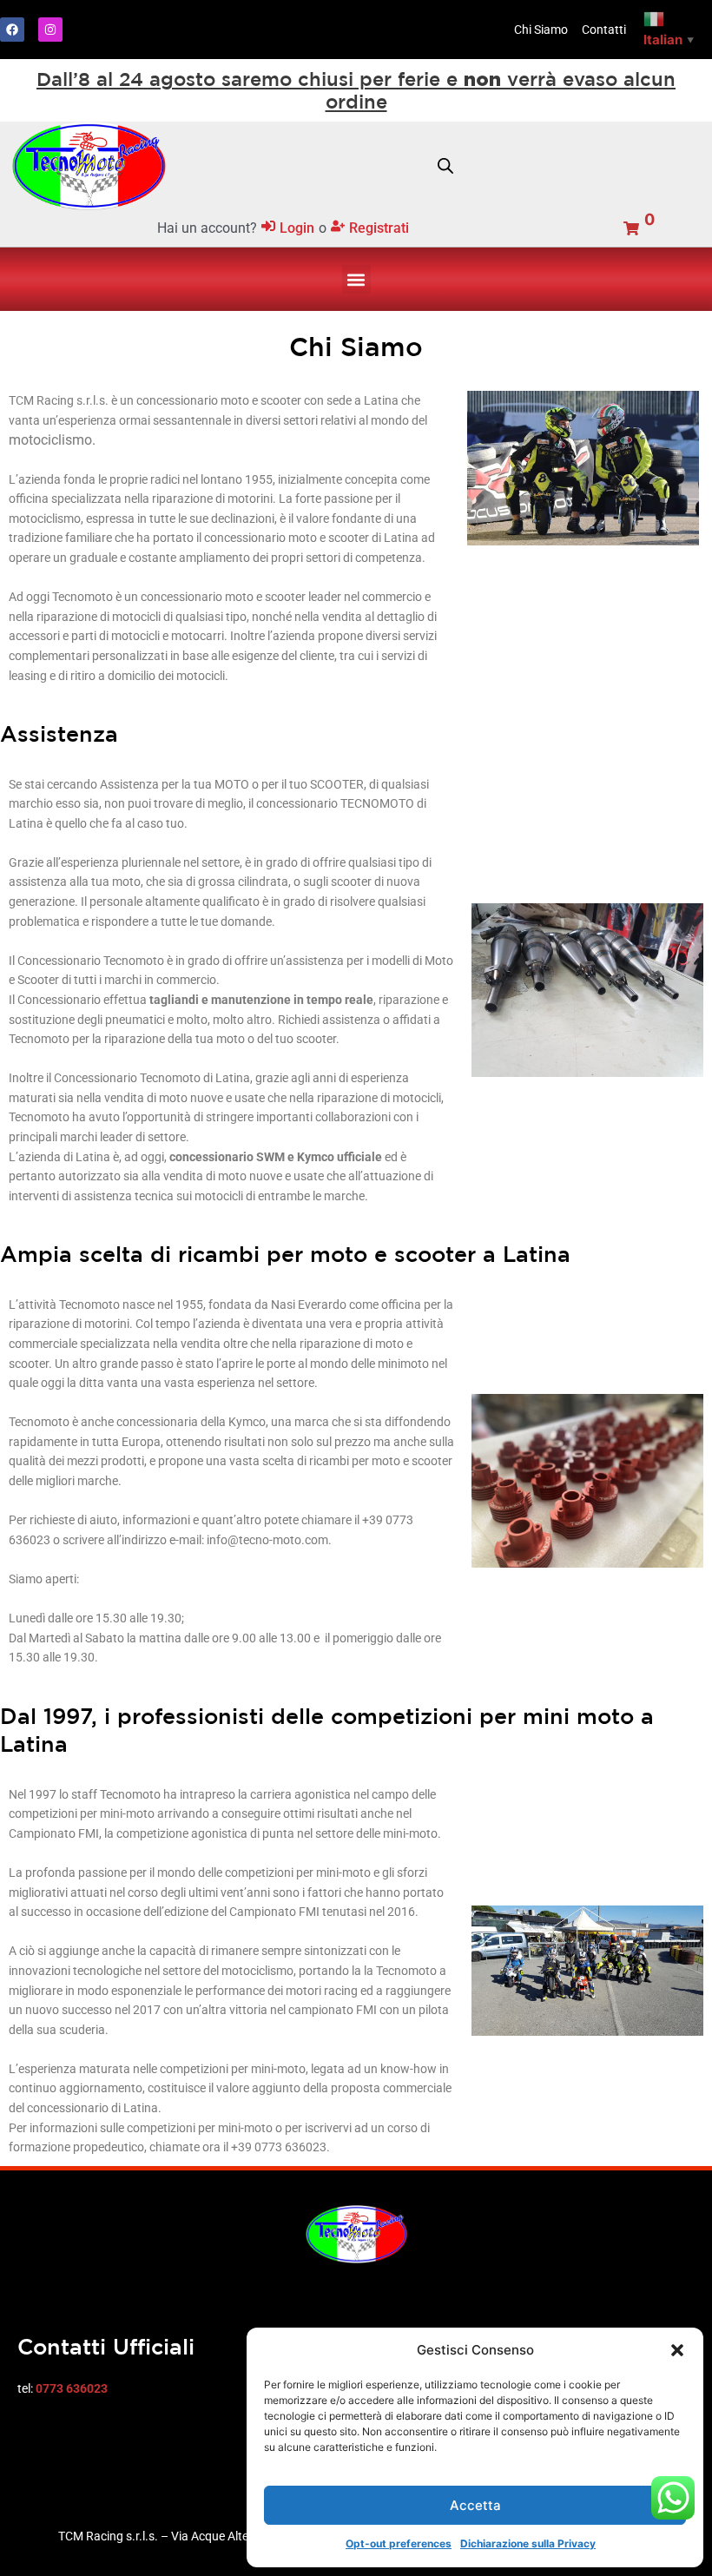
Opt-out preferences (399, 2543)
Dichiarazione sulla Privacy (528, 2543)
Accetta (475, 2505)
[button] (677, 2350)
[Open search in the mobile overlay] (445, 166)
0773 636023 (72, 2388)
